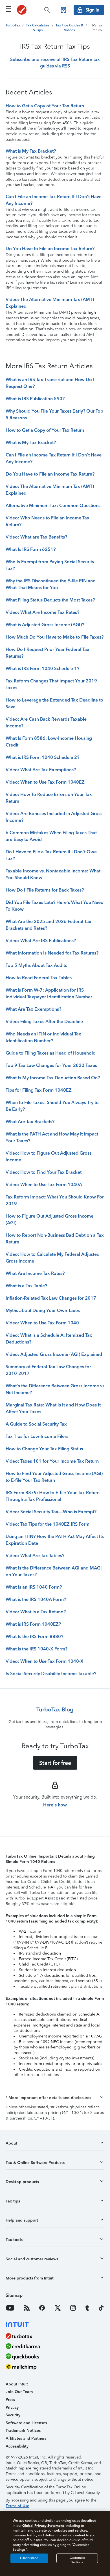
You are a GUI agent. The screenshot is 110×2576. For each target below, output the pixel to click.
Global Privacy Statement (43, 2526)
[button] (55, 2098)
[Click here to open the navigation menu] (8, 9)
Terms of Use (17, 2506)
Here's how (55, 1805)
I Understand (29, 2558)
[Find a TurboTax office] (63, 10)
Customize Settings (77, 2560)
